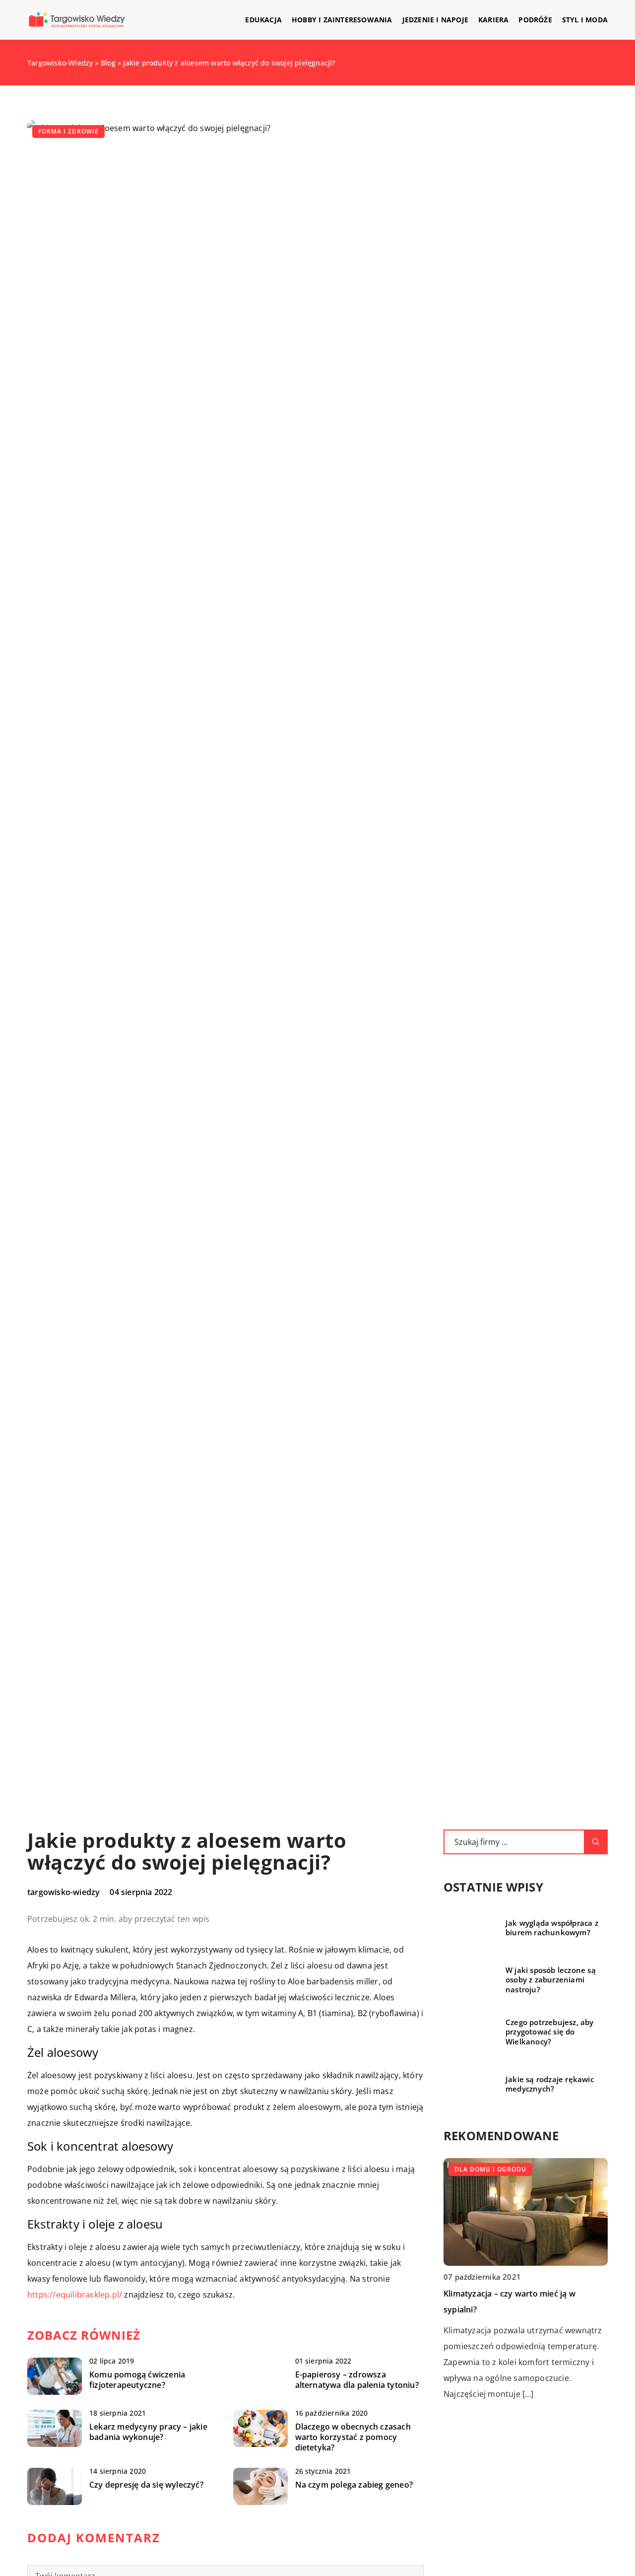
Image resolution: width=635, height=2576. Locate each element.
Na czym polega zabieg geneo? (354, 2485)
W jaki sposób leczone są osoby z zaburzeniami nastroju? (551, 1980)
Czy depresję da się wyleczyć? (146, 2485)
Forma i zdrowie (68, 131)
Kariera (493, 20)
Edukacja (263, 20)
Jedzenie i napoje (435, 20)
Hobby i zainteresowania (342, 20)
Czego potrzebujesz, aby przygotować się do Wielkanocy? (550, 2032)
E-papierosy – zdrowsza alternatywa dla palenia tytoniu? (357, 2380)
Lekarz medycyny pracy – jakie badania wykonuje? (148, 2432)
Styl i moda (585, 20)
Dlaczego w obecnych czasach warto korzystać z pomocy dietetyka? (353, 2437)
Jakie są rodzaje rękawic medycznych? (550, 2084)
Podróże (535, 20)
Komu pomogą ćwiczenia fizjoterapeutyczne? (137, 2380)
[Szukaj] (596, 1842)
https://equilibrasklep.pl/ (75, 2295)
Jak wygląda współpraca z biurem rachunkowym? (552, 1928)
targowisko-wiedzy (63, 1892)
